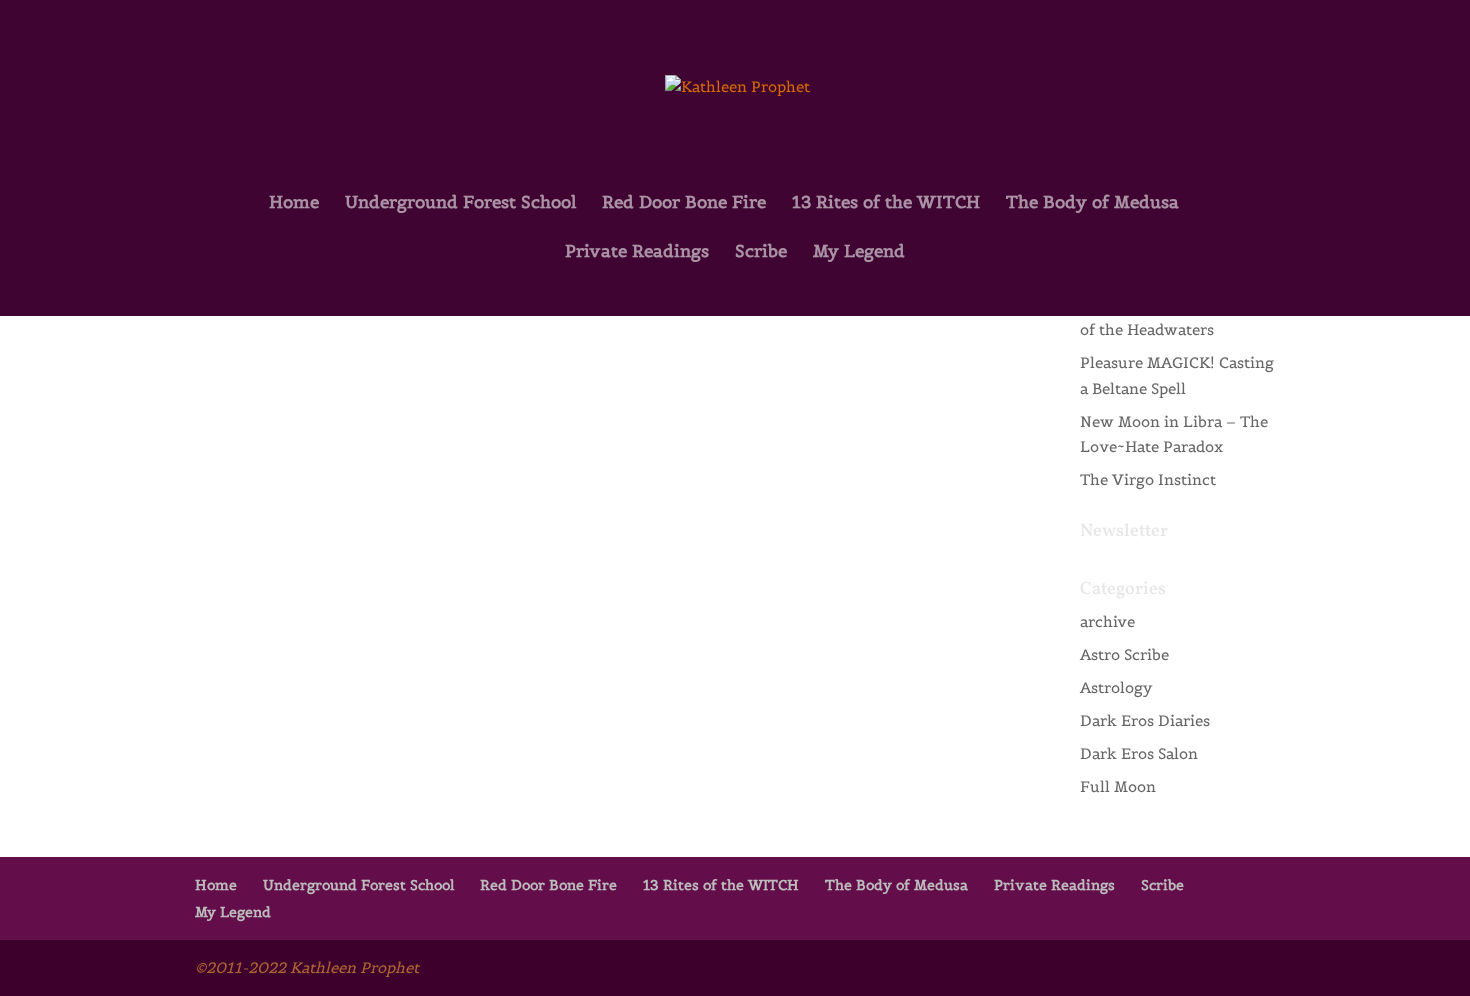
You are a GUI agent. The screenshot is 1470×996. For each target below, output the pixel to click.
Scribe (761, 253)
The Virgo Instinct (1148, 479)
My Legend (859, 253)
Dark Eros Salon (1139, 753)
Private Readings (637, 253)
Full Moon (1118, 786)
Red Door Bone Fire (684, 204)
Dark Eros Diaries (1145, 720)
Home (294, 204)
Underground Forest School (460, 204)
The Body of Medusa (1092, 204)
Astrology (1116, 687)
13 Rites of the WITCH (886, 204)
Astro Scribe (1124, 654)
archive (1107, 621)
